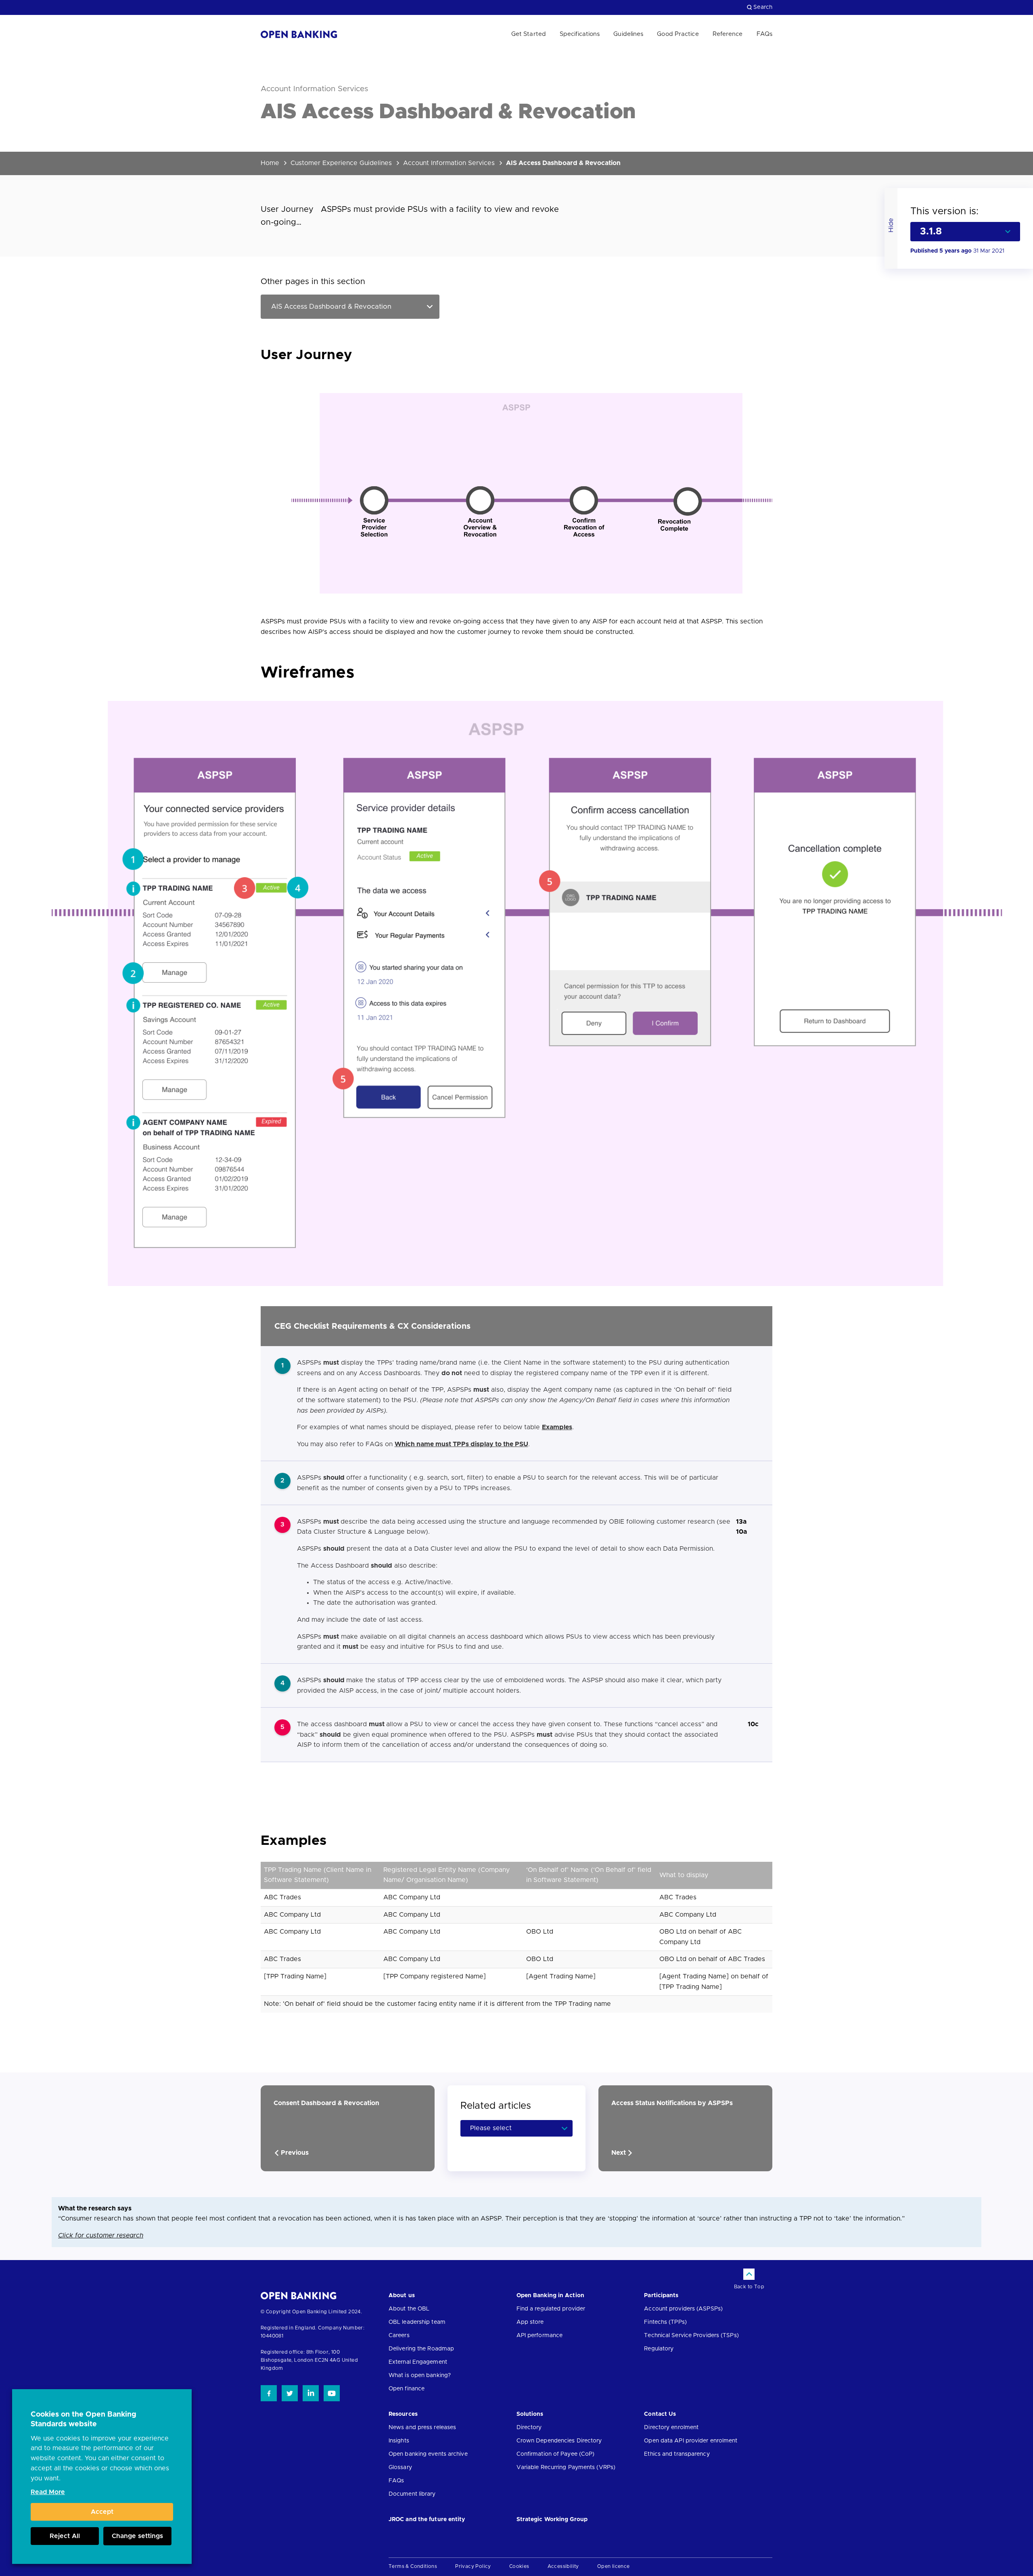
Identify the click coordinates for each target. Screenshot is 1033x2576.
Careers (399, 2336)
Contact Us (660, 2414)
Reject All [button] (65, 2536)
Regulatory (659, 2349)
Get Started (529, 34)
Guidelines (628, 34)
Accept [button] (102, 2512)
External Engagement (418, 2362)
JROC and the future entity (427, 2520)
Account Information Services (449, 163)
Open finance (407, 2389)
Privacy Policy (473, 2566)
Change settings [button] (137, 2536)
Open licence (614, 2566)
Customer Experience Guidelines (341, 163)
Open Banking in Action (550, 2296)
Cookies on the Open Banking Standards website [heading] (84, 2419)
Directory (529, 2428)
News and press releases (422, 2428)
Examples (557, 1427)
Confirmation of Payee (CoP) (556, 2454)
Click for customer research (101, 2235)
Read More (48, 2492)
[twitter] (290, 2393)
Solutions (530, 2414)
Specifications (580, 34)
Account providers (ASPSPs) (683, 2309)
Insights (399, 2441)
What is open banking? (420, 2375)
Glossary (400, 2467)
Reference (728, 34)
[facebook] (269, 2393)
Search (763, 7)
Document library (412, 2494)
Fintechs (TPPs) (665, 2322)
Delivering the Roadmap (421, 2349)
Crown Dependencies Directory (559, 2441)
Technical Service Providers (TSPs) (691, 2336)
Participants (661, 2296)
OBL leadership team (417, 2322)
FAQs (764, 34)
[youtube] (332, 2393)
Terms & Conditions (413, 2566)
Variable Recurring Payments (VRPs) (566, 2467)
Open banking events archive (428, 2454)
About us (402, 2296)
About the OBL (409, 2309)
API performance (540, 2336)
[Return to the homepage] (299, 34)
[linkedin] (311, 2393)
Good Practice (678, 34)
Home (270, 163)
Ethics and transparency (677, 2454)
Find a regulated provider (551, 2309)
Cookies (519, 2566)
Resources (403, 2414)
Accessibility (563, 2566)
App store (530, 2322)
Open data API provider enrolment (691, 2441)
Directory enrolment (671, 2428)
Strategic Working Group (552, 2520)
